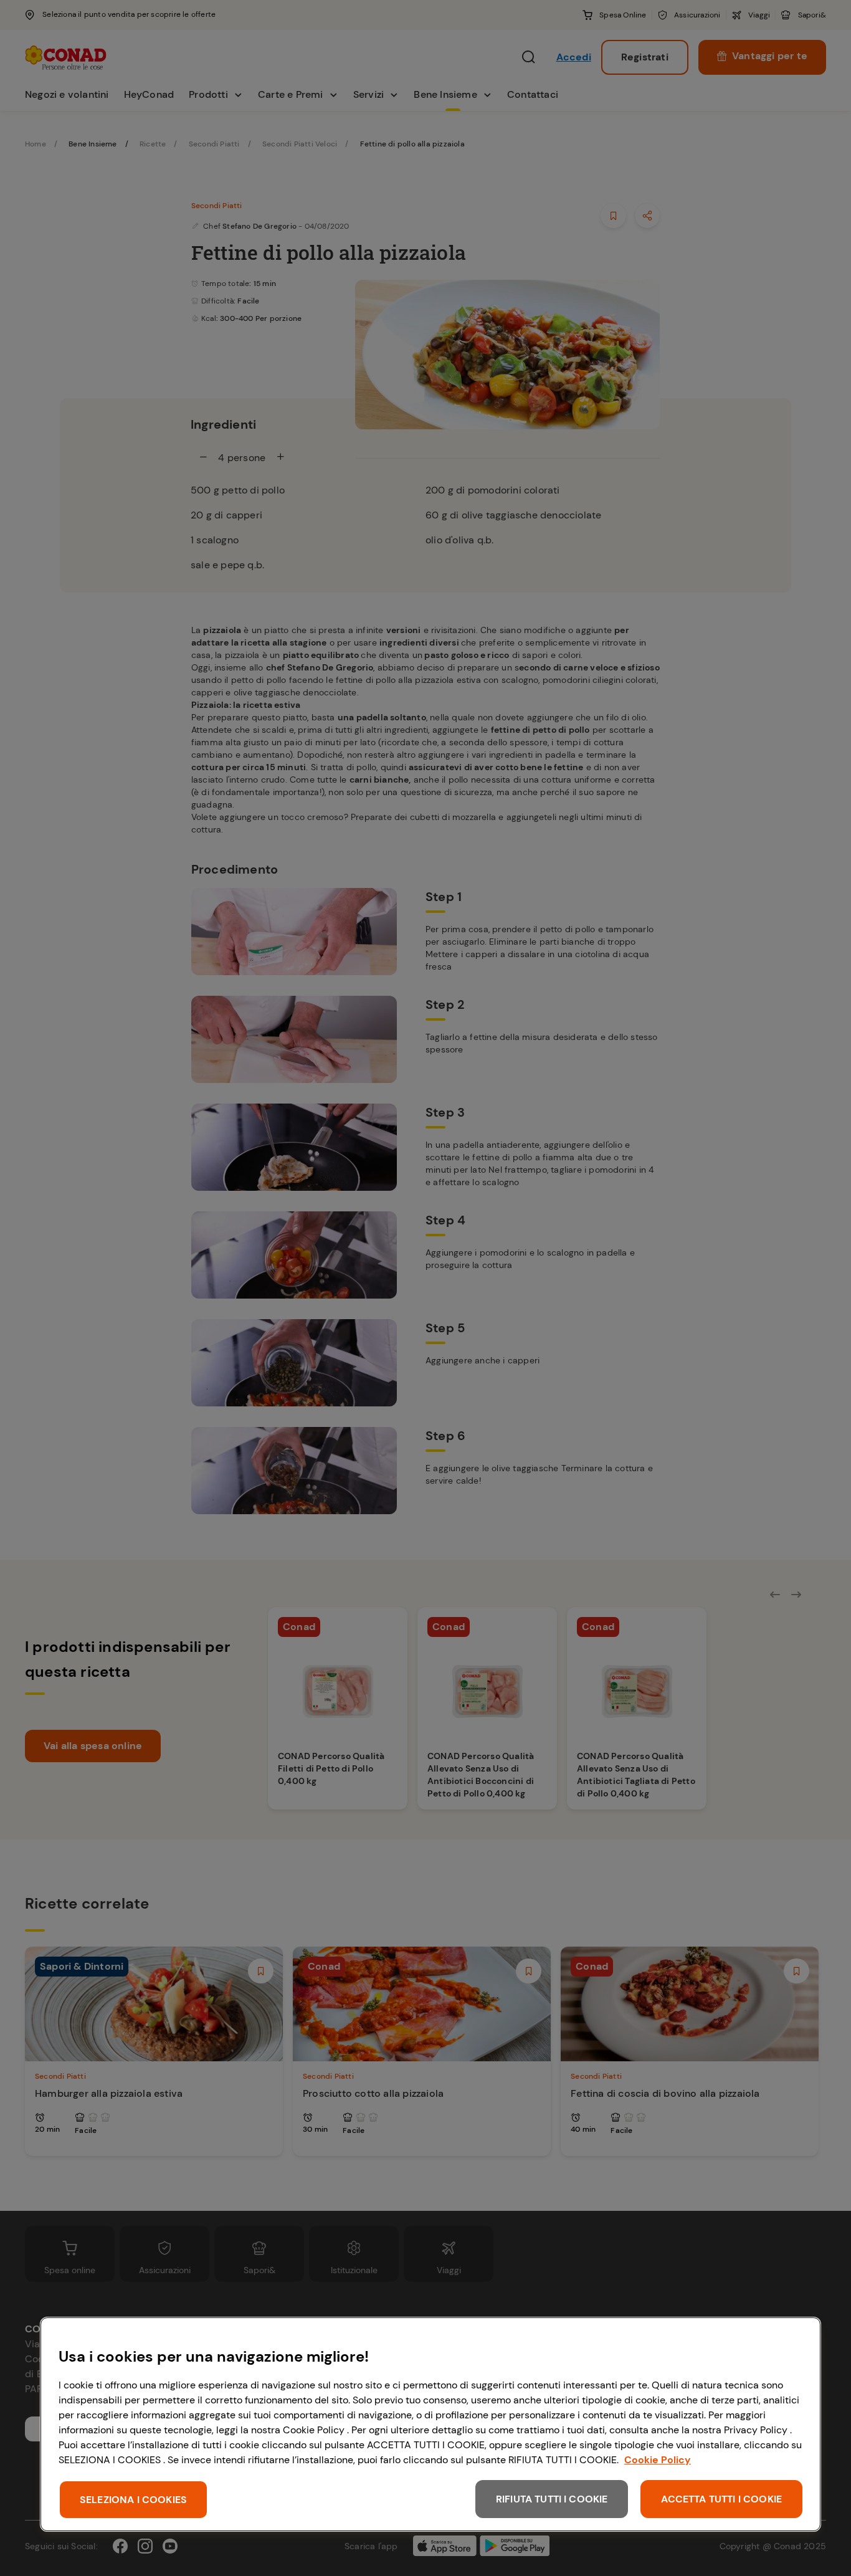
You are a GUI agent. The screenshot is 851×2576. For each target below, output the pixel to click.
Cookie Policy (658, 2460)
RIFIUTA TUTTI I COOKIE (552, 2499)
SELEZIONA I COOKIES (133, 2500)
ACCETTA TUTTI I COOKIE (721, 2499)
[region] (430, 2424)
